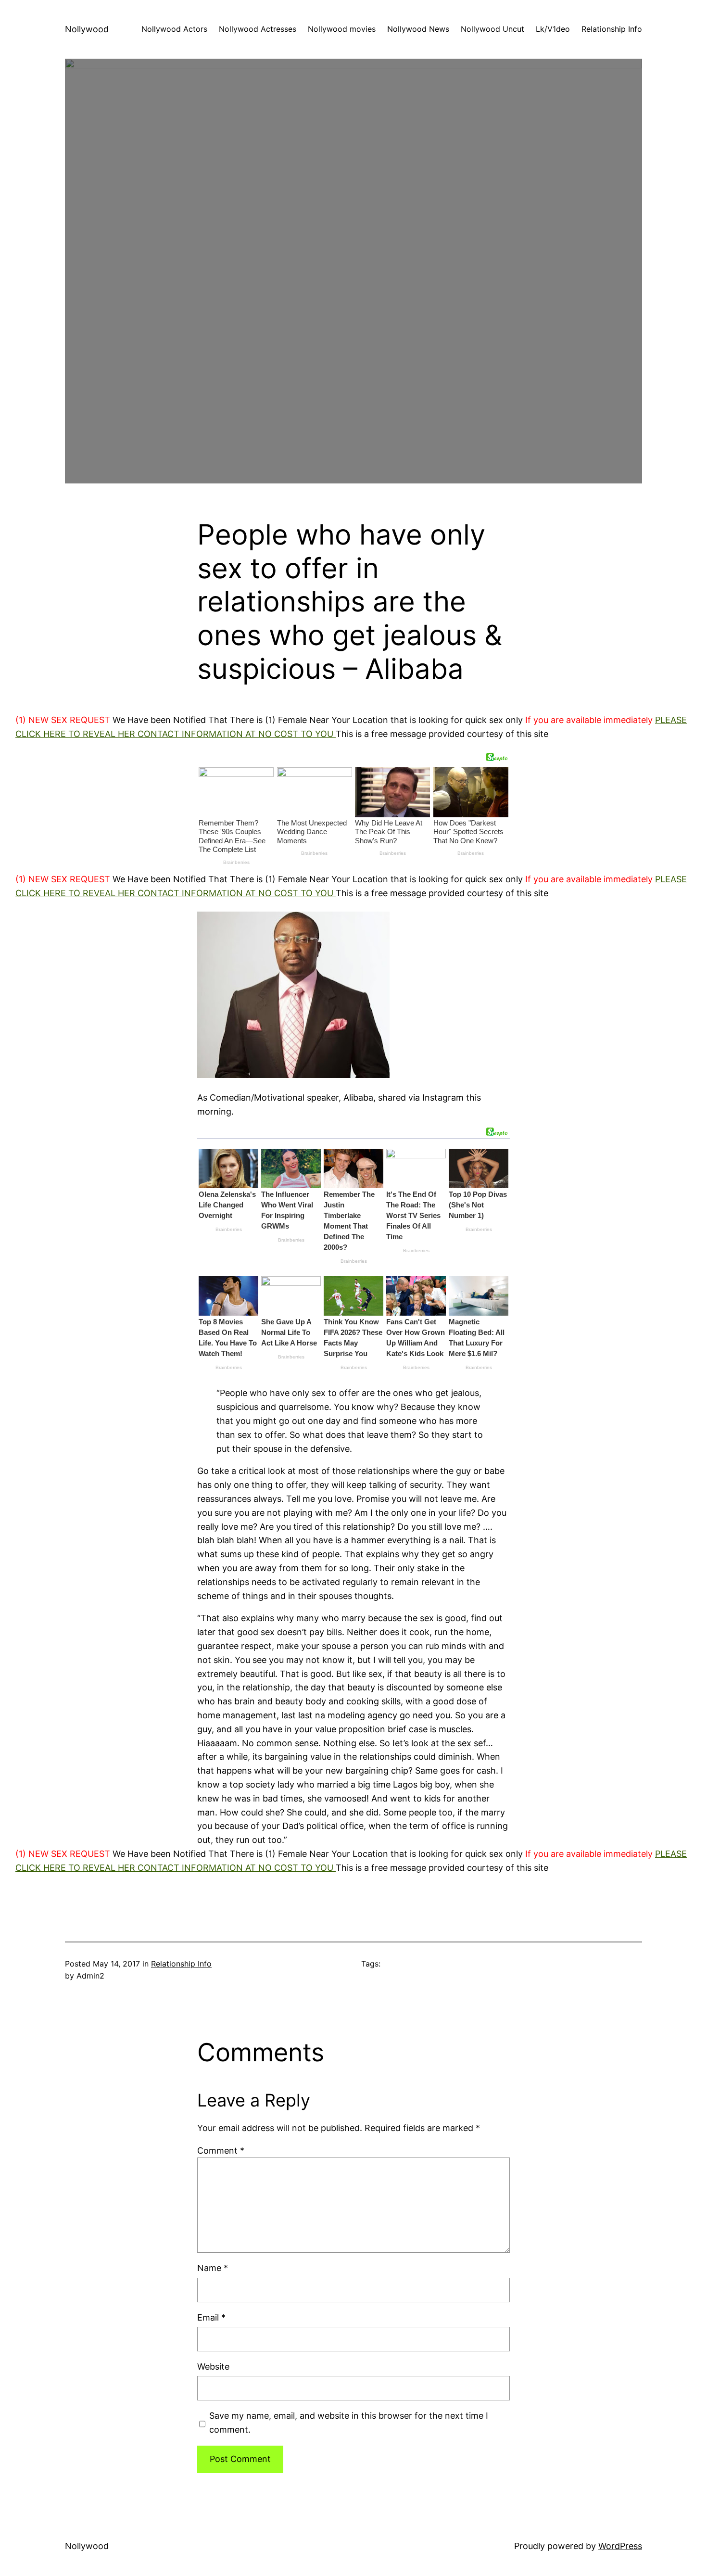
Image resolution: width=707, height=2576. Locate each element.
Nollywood (87, 29)
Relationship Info (181, 1964)
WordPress (620, 2546)
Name (213, 2268)
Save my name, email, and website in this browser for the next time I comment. (349, 2423)
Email (211, 2317)
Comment (221, 2151)
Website (213, 2367)
